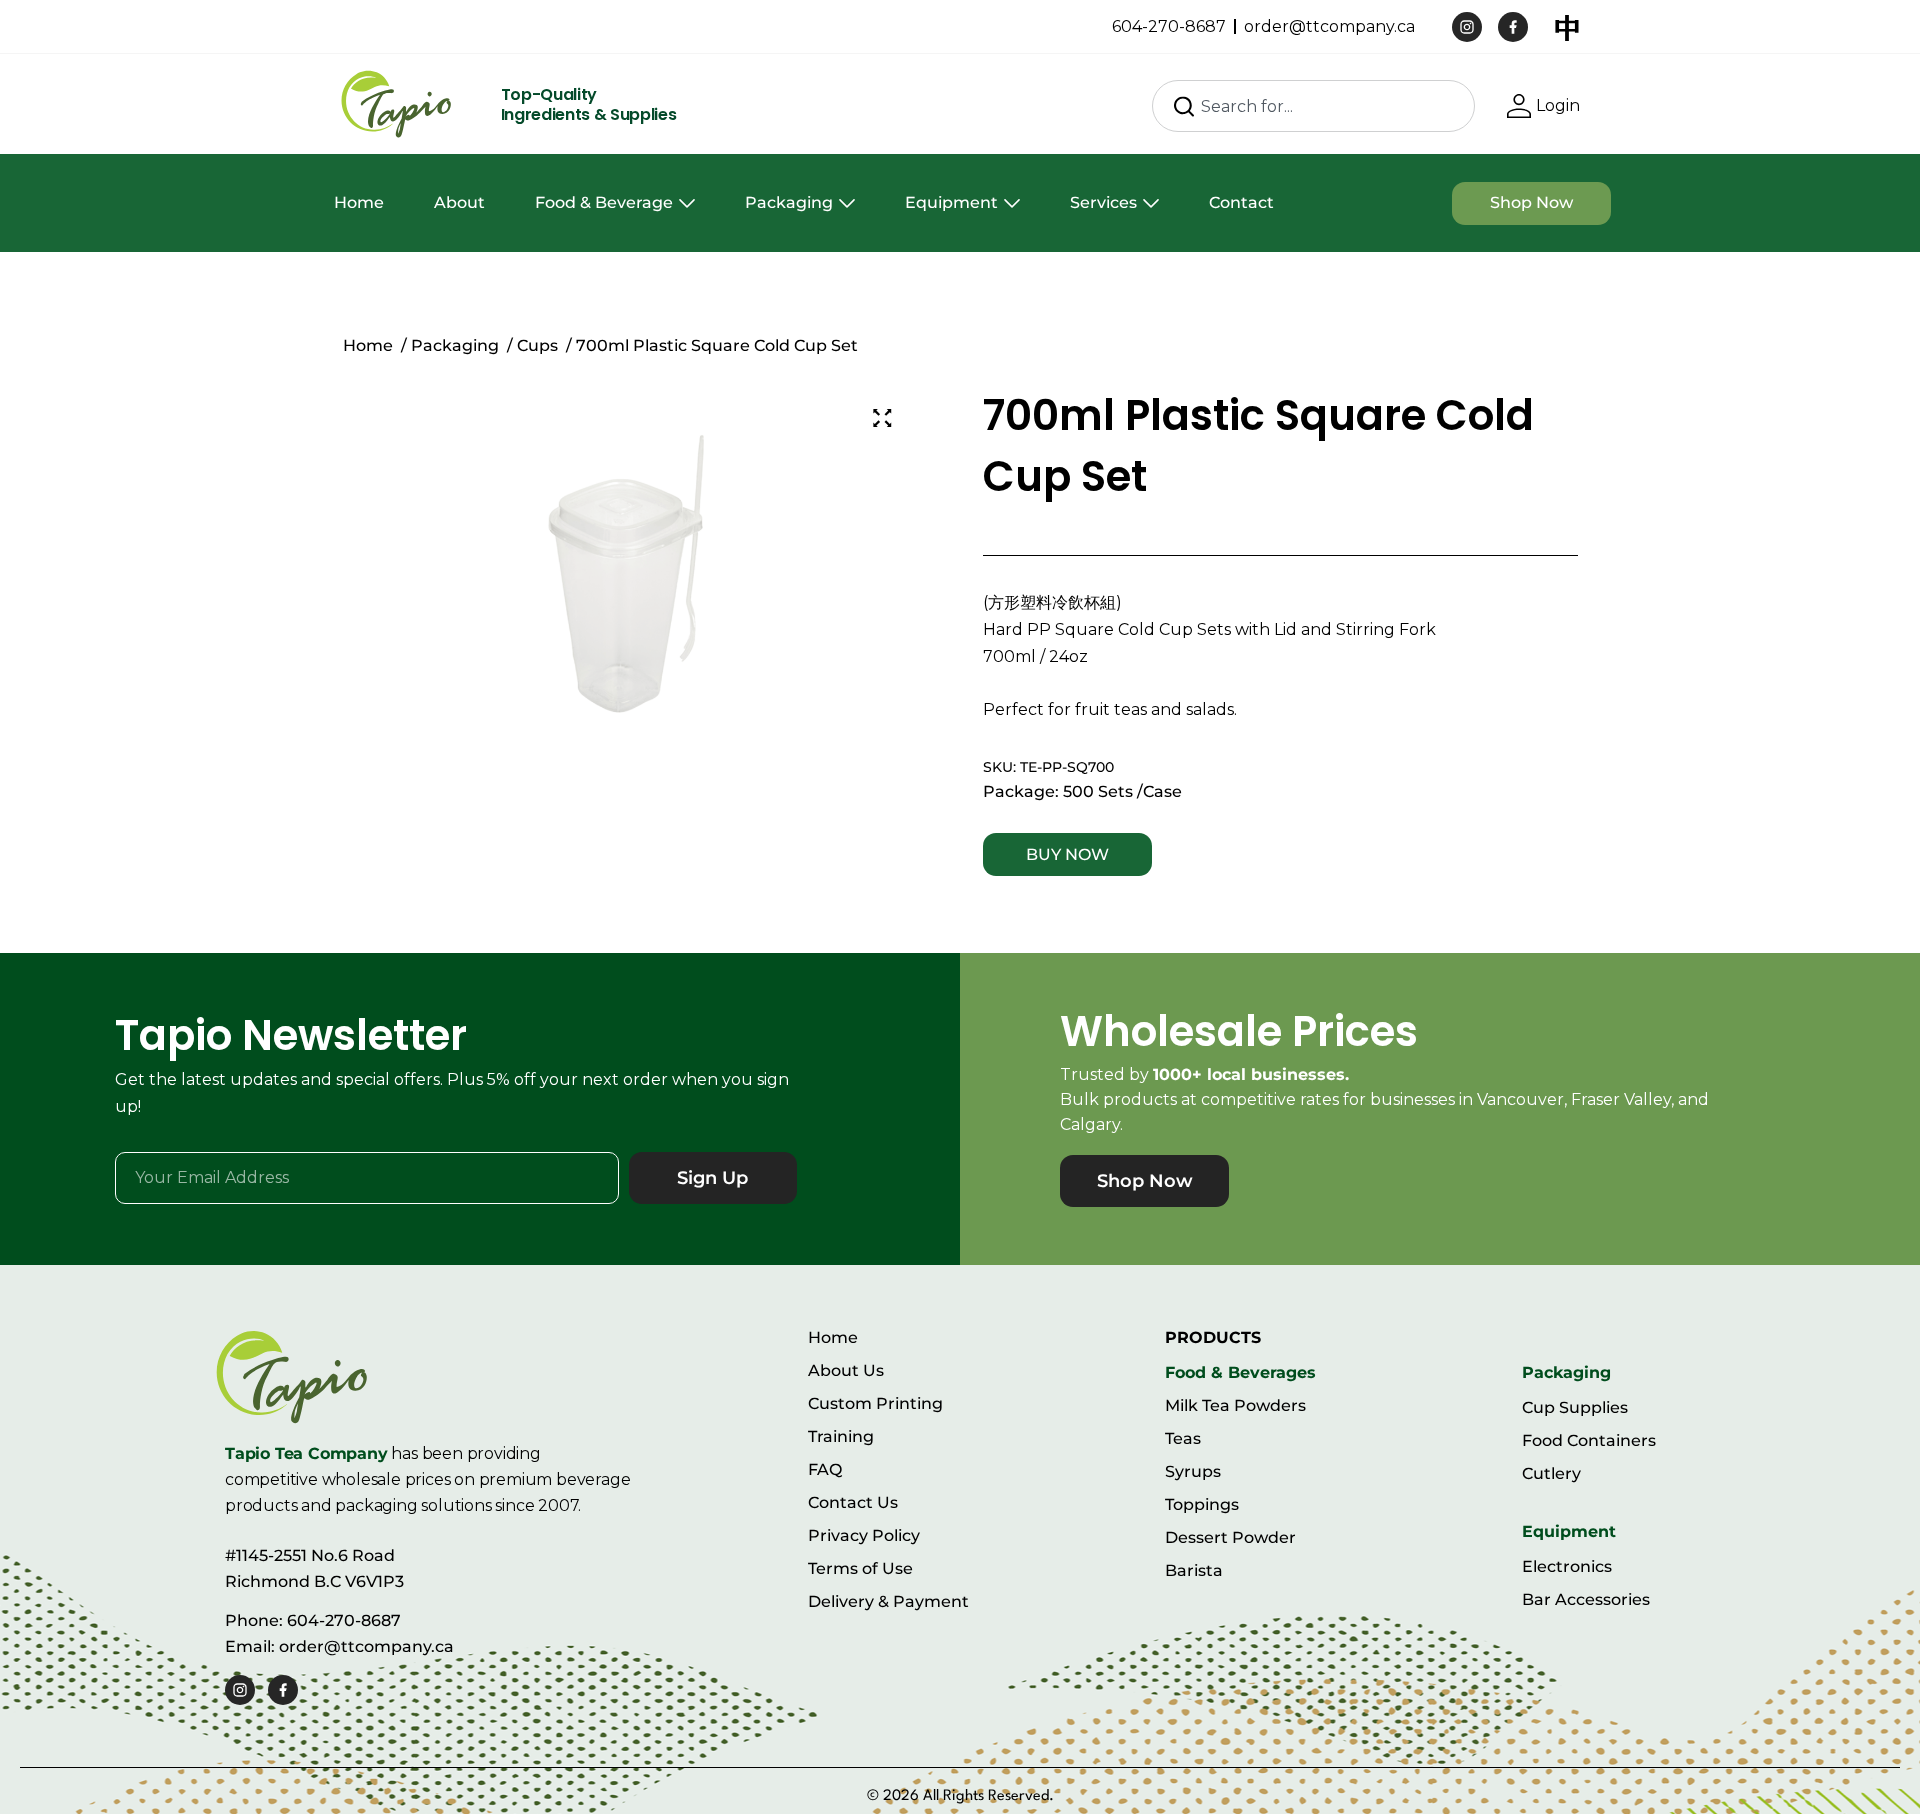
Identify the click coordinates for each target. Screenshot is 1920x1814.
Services (1103, 202)
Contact (1241, 202)
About (459, 202)
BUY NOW (1067, 854)
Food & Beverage (604, 202)
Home (359, 202)
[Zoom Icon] (883, 418)
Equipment (951, 202)
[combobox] (1313, 106)
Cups (537, 345)
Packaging (789, 202)
